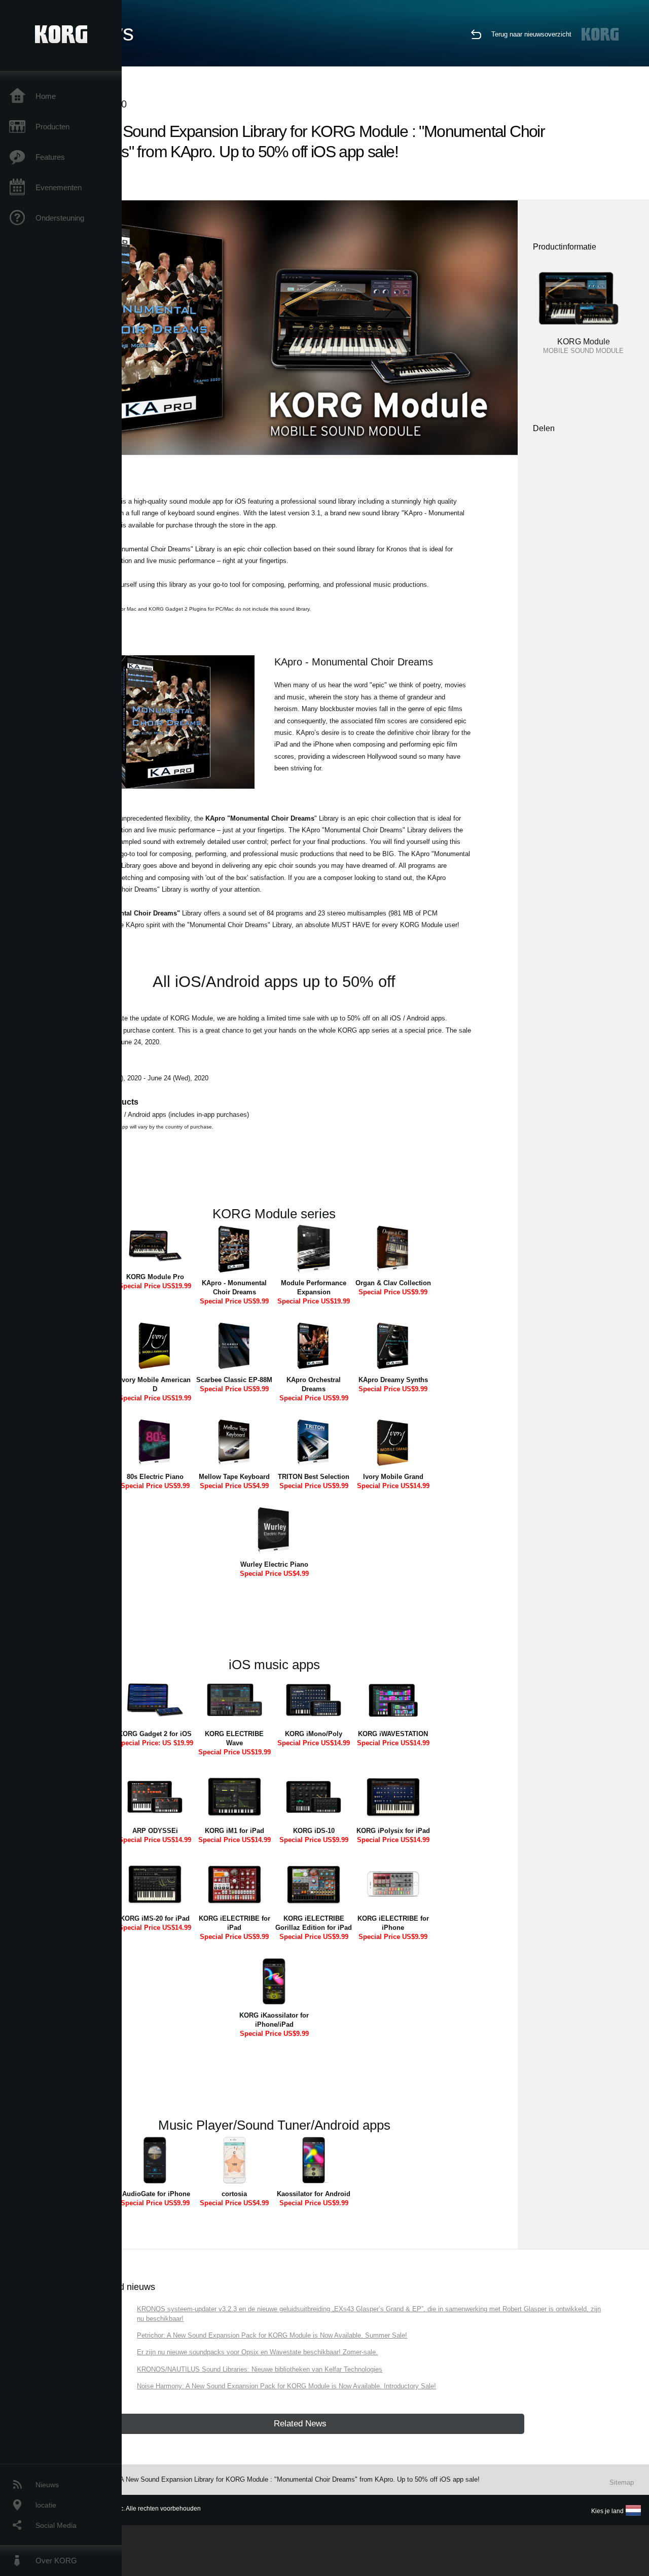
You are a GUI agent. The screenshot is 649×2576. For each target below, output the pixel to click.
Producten (52, 127)
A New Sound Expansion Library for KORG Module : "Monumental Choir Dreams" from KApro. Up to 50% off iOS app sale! (300, 2479)
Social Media (56, 2525)
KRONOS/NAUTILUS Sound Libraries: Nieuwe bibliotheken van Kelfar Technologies (260, 2369)
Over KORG (56, 2561)
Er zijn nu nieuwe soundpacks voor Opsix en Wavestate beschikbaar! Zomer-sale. (257, 2352)
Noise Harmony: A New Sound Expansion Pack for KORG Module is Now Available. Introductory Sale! (286, 2386)
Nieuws (47, 2485)
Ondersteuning (60, 218)
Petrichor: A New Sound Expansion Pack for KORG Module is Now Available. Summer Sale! (272, 2335)
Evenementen (59, 187)
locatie (46, 2505)
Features (50, 157)
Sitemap (622, 2482)
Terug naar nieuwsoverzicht (531, 34)
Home (46, 96)
